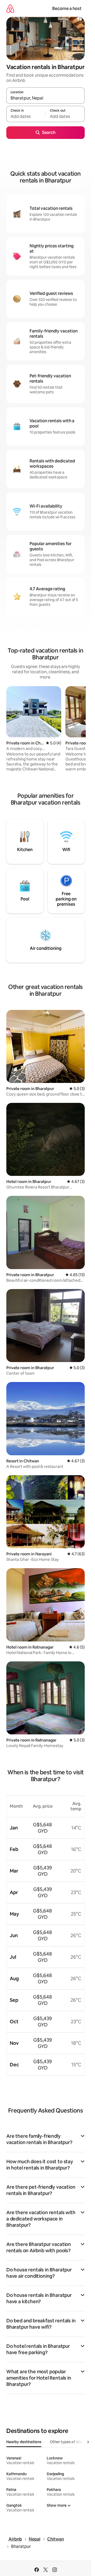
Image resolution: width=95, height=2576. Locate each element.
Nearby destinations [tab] (24, 2442)
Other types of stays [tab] (68, 2442)
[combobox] (46, 98)
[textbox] (26, 116)
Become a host (67, 9)
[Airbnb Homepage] (10, 9)
